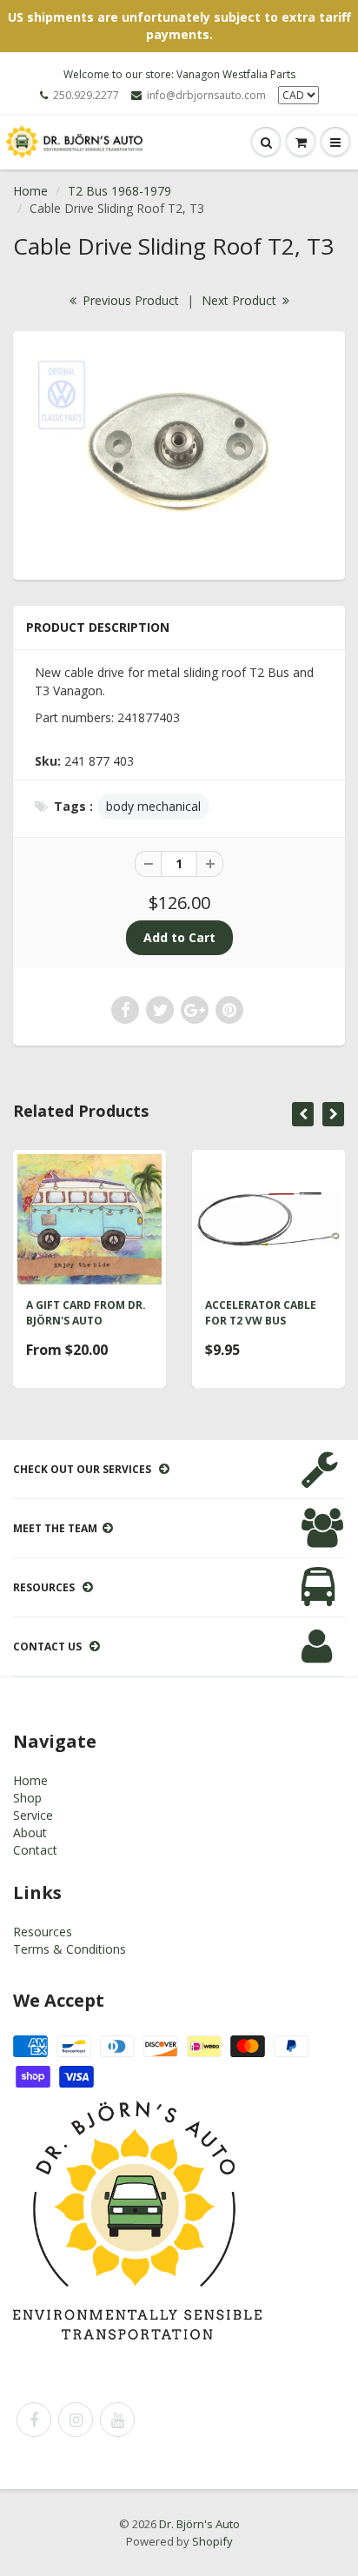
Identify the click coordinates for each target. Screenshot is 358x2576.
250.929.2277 (86, 95)
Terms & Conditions (70, 1949)
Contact (35, 1850)
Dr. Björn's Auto (199, 2524)
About (30, 1832)
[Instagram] (76, 2420)
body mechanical (153, 806)
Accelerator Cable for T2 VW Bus (261, 1313)
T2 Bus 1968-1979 (119, 191)
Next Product (241, 300)
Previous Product (129, 300)
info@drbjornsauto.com (206, 95)
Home (30, 191)
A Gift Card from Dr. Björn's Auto (86, 1313)
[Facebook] (34, 2420)
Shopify (212, 2541)
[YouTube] (117, 2420)
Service (33, 1815)
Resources (43, 1932)
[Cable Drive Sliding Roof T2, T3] (179, 453)
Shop (27, 1798)
